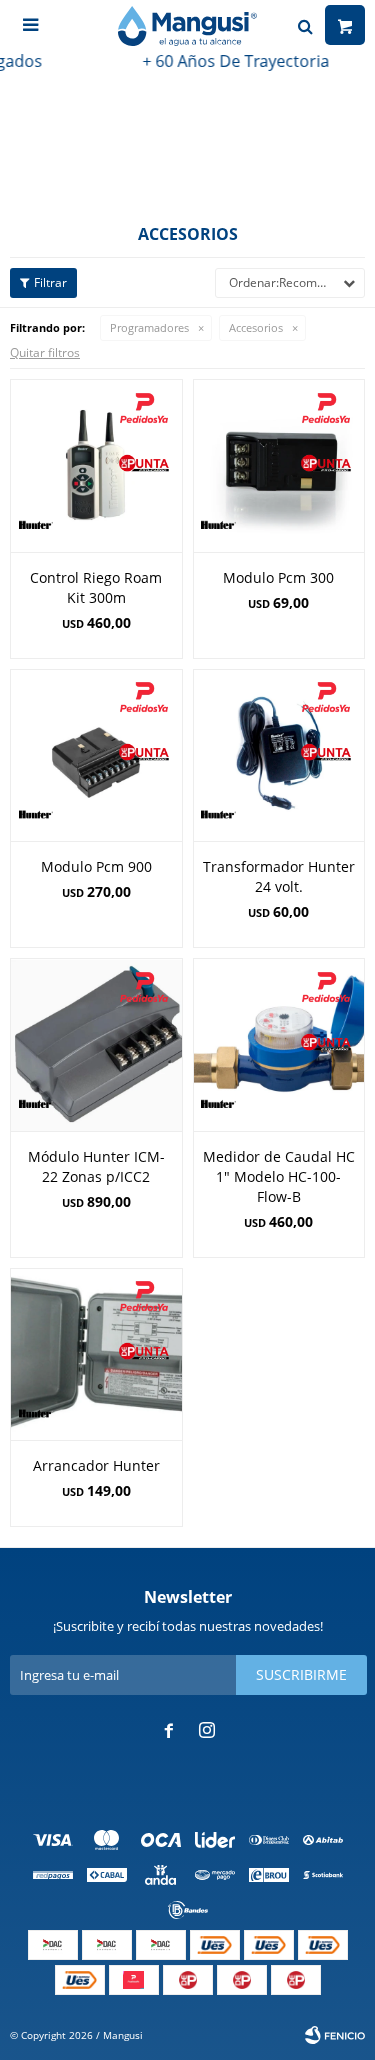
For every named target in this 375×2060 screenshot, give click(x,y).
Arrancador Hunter (96, 1465)
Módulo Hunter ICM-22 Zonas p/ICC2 (96, 1166)
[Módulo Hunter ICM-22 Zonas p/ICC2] (96, 1044)
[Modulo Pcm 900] (96, 755)
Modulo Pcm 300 (278, 577)
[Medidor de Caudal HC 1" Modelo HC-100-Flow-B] (279, 1044)
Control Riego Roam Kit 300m (96, 587)
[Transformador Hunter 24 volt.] (279, 755)
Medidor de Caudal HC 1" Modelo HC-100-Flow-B (279, 1176)
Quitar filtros (45, 352)
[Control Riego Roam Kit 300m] (96, 465)
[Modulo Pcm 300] (279, 465)
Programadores (149, 327)
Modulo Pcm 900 (96, 866)
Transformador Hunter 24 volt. (279, 876)
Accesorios (256, 327)
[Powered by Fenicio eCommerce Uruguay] (335, 2035)
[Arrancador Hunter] (96, 1354)
